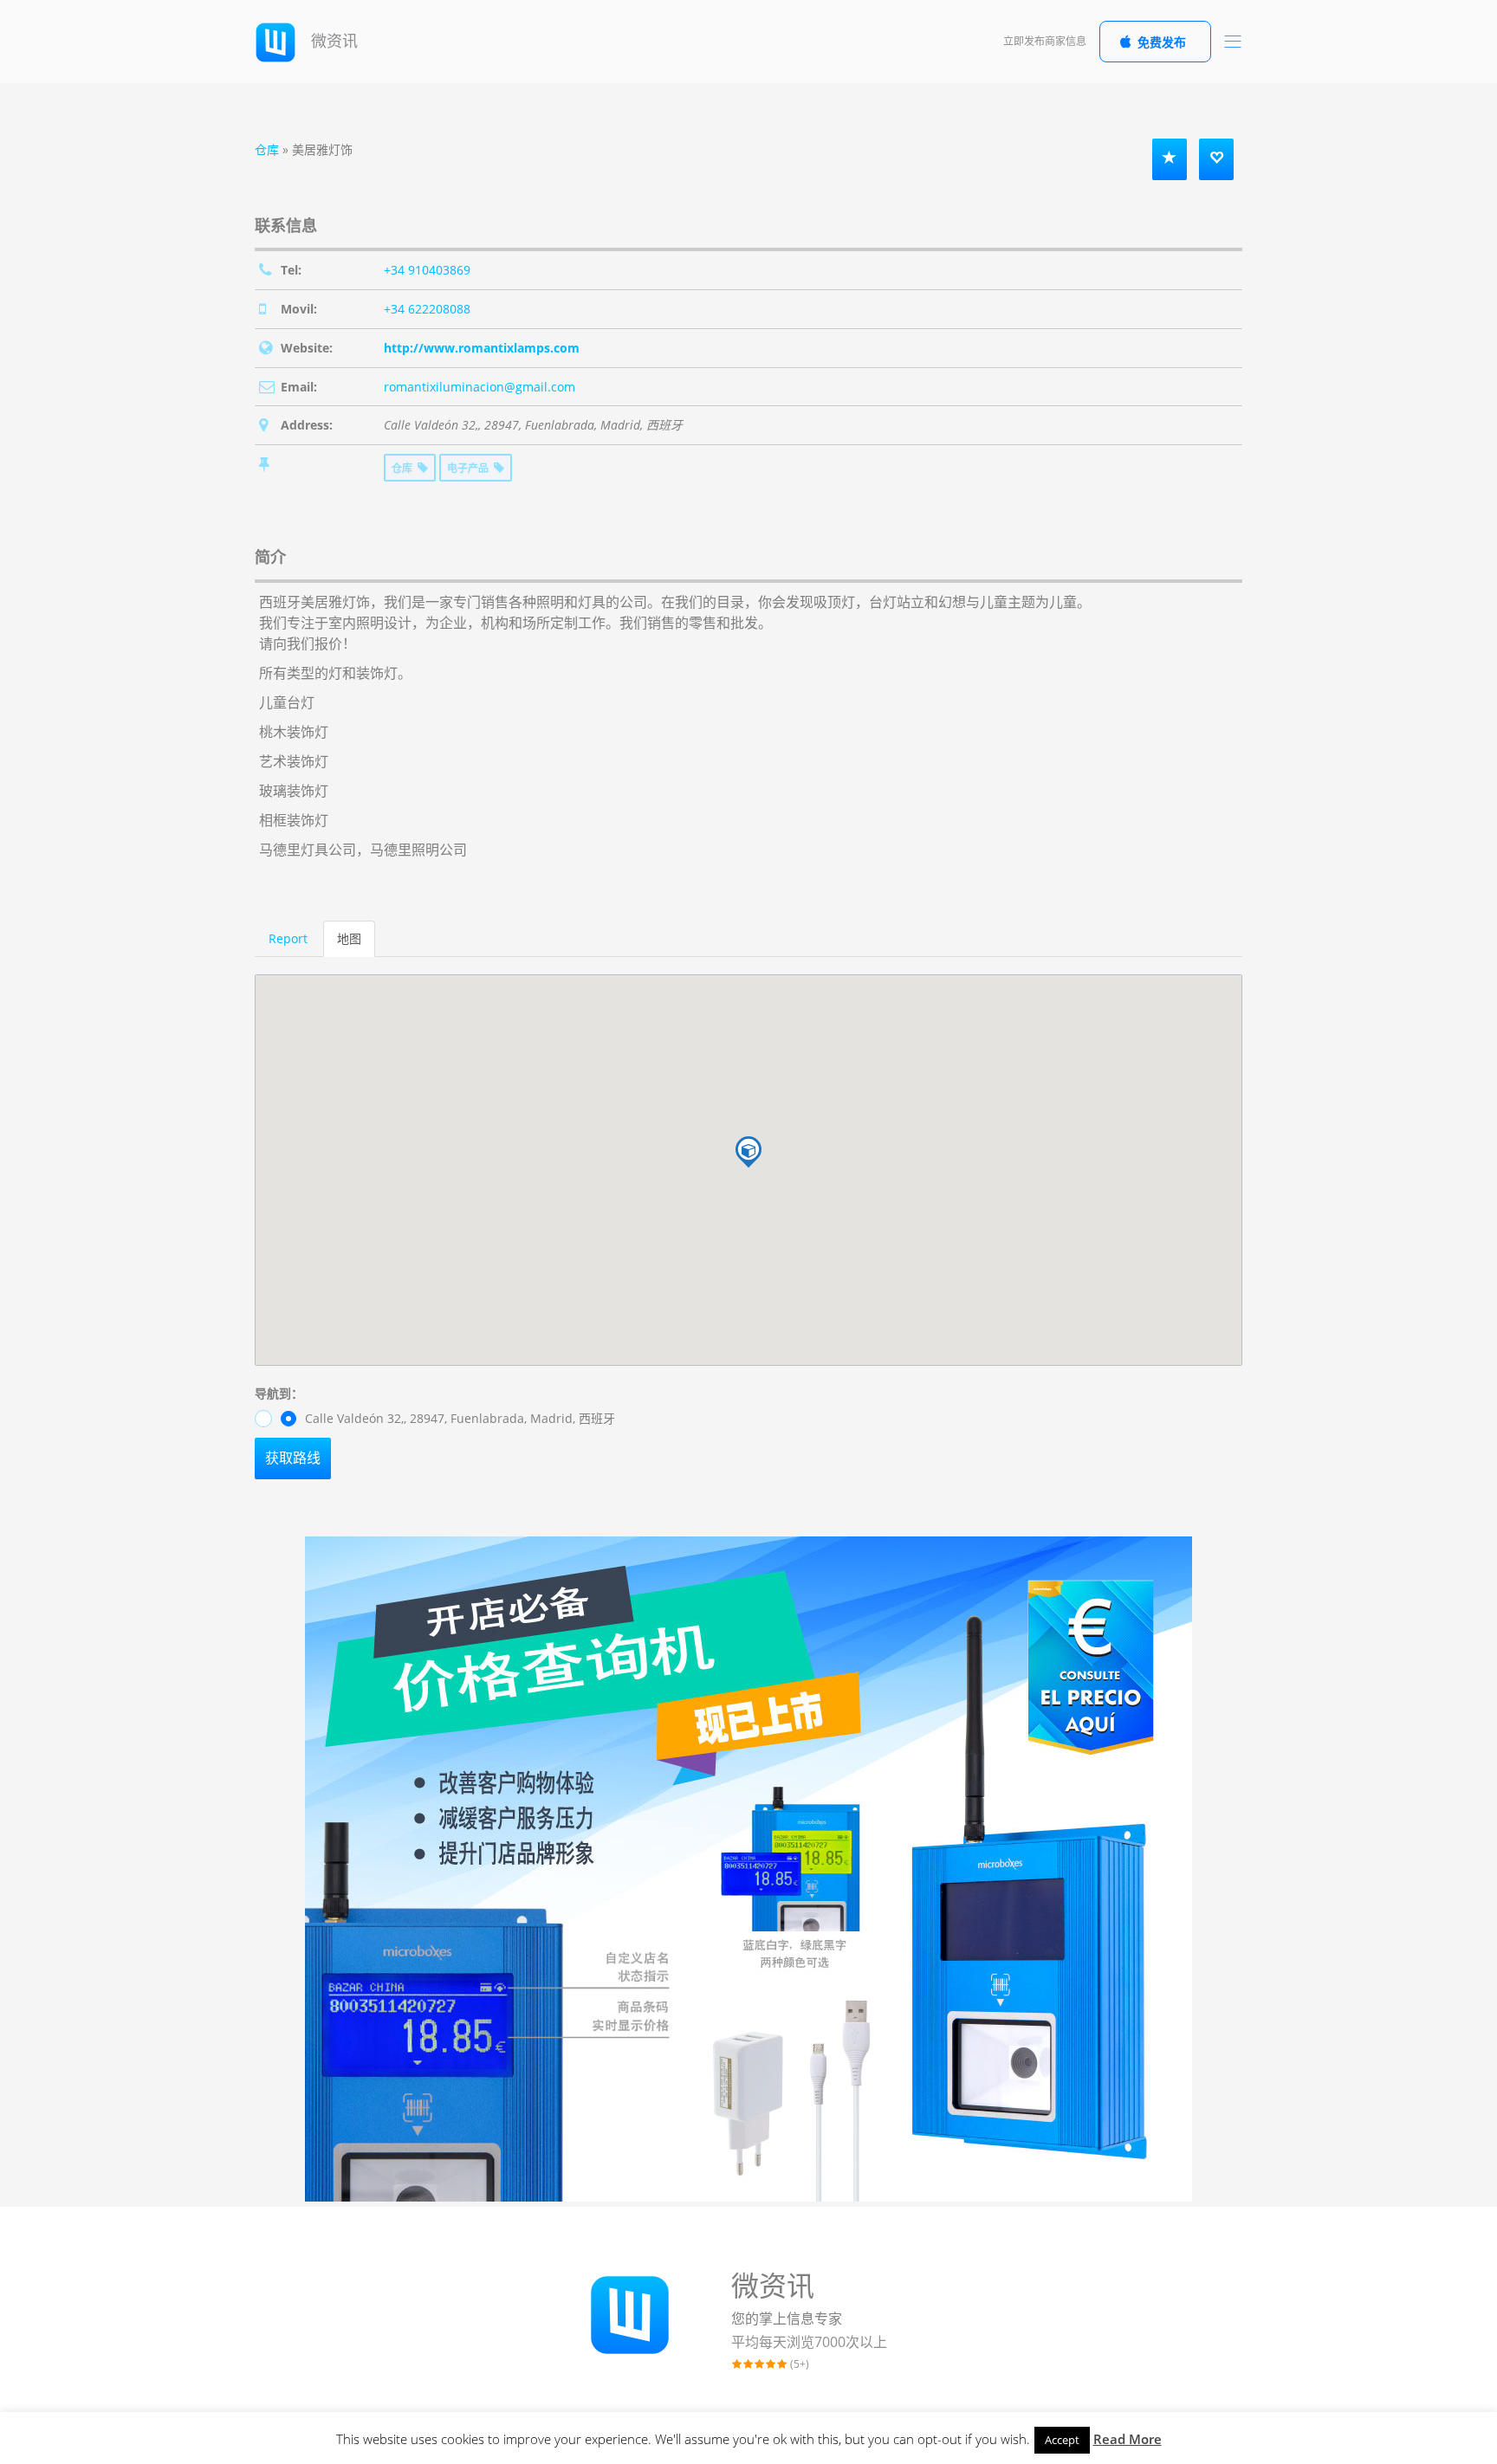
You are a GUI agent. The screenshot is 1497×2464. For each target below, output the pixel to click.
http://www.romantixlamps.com (482, 348)
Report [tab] (288, 938)
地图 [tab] (349, 938)
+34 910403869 (427, 270)
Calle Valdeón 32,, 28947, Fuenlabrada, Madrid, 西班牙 (458, 1418)
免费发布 (1162, 42)
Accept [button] (1062, 2440)
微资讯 (332, 41)
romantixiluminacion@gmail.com (480, 387)
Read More (1128, 2439)
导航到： (279, 1393)
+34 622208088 (427, 309)
